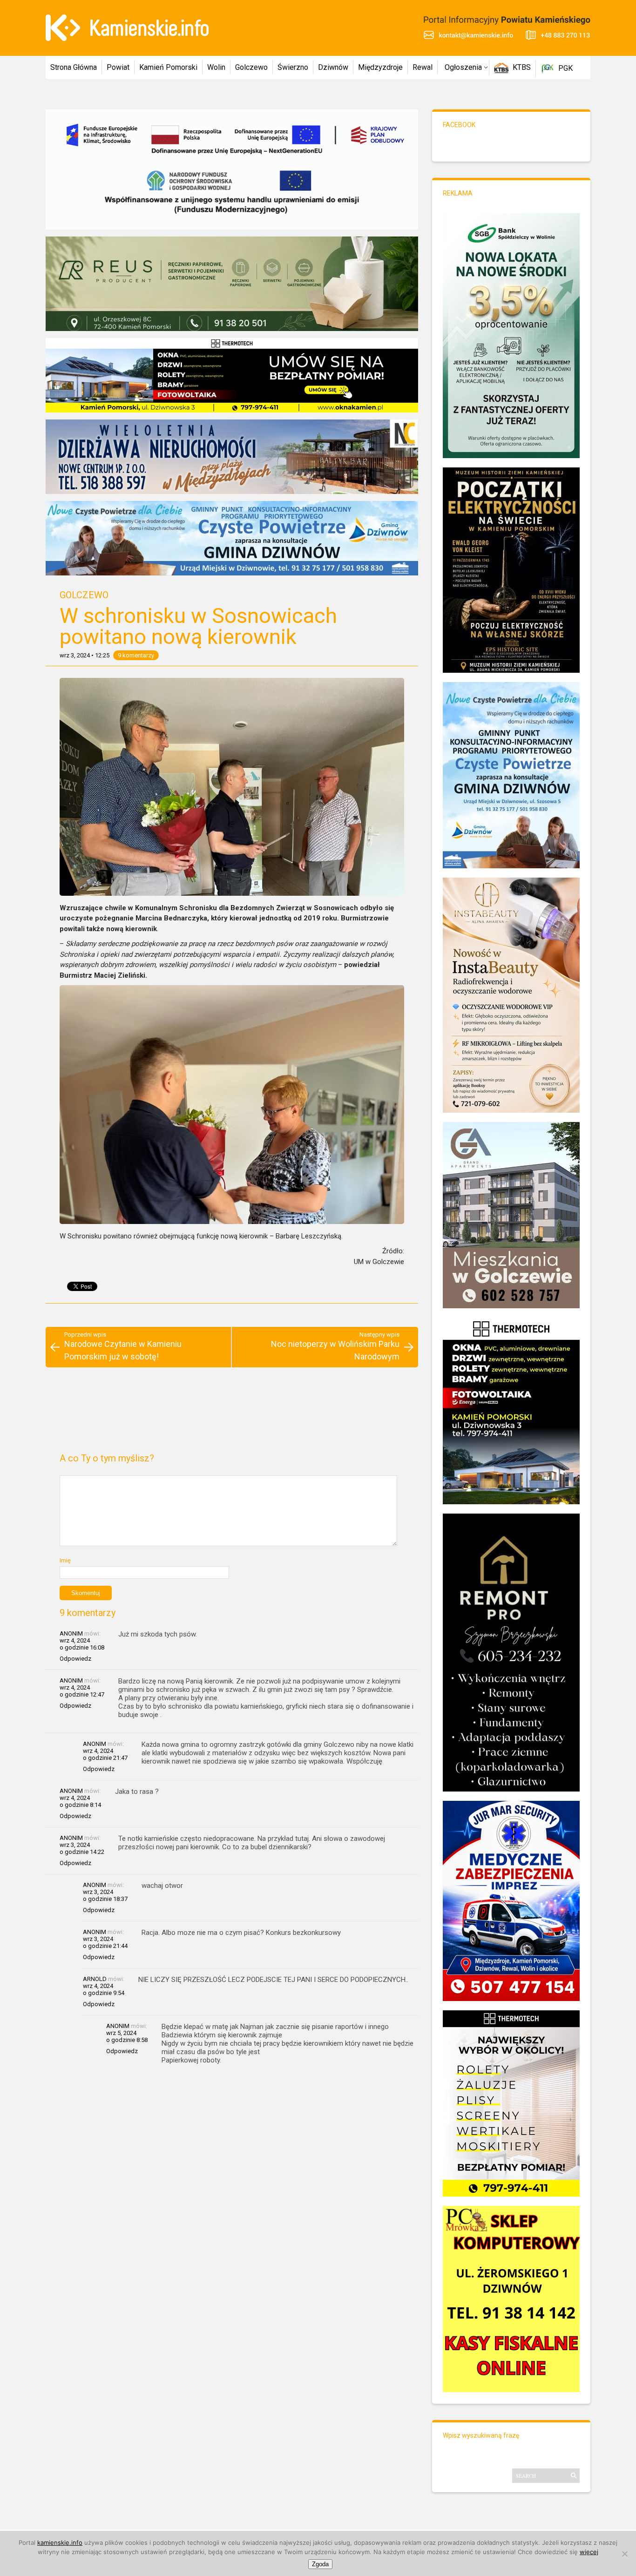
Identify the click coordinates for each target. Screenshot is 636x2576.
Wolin (216, 67)
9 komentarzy (136, 655)
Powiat (118, 67)
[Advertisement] (232, 1414)
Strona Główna (74, 67)
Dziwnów (333, 67)
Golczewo (251, 67)
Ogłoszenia (463, 67)
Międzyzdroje (380, 67)
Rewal (423, 67)
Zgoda (320, 2564)
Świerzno (293, 67)
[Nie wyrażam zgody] (624, 2554)
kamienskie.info (60, 2542)
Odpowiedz (75, 1659)
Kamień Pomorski (168, 67)
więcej (589, 2552)
